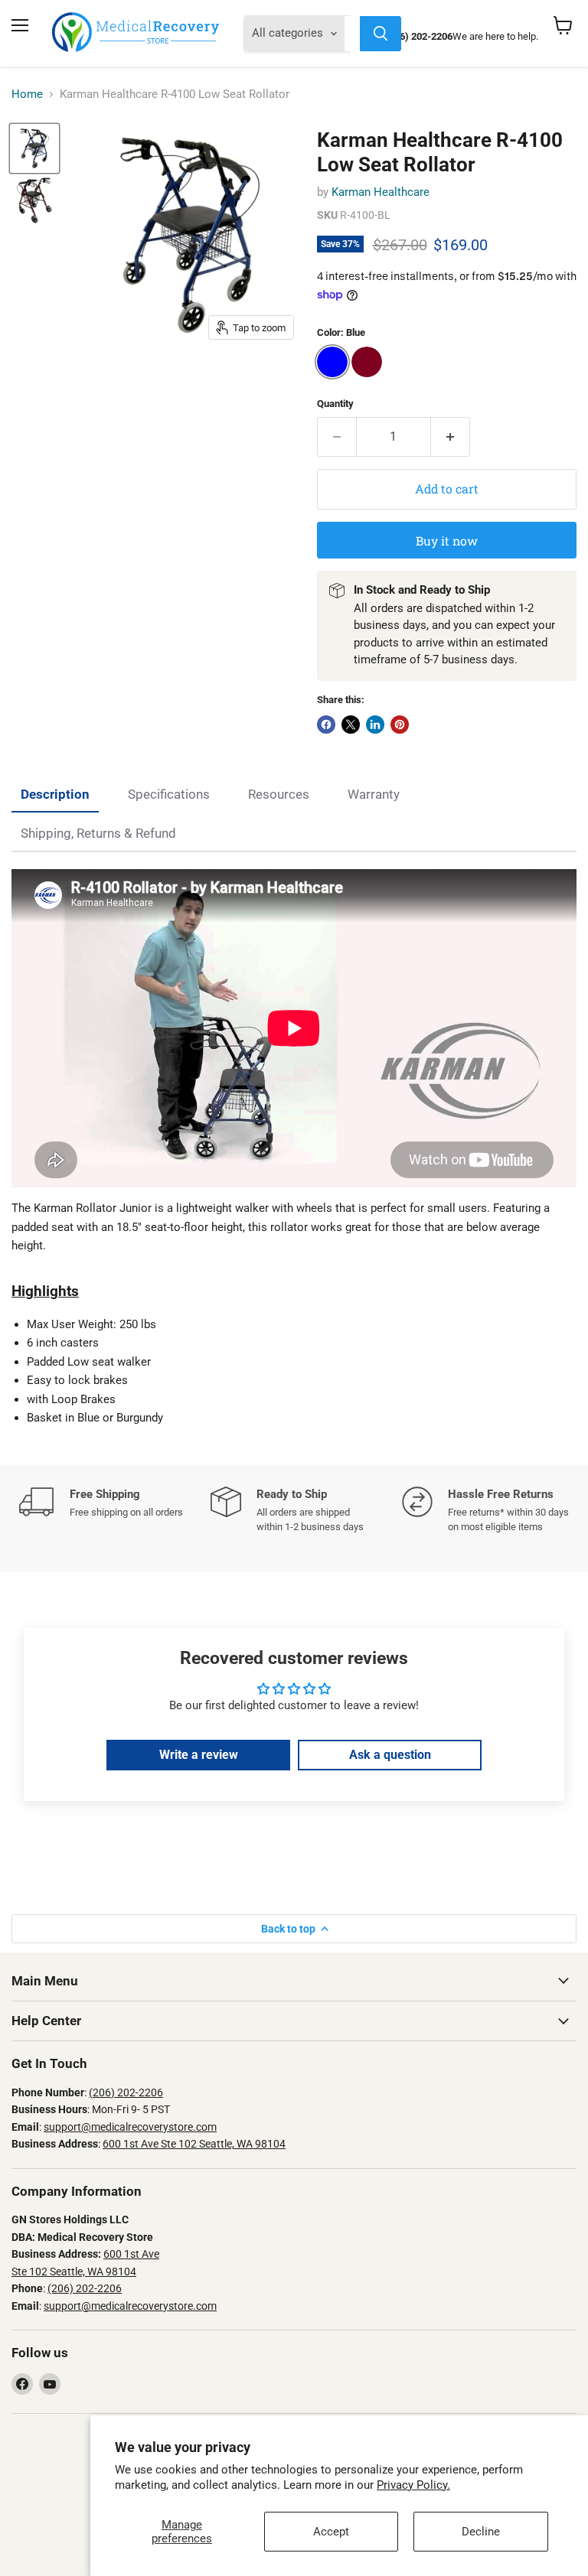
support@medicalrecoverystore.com (130, 2127)
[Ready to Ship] (306, 1510)
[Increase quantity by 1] (451, 437)
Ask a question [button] (390, 1755)
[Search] (381, 34)
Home (27, 94)
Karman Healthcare (381, 192)
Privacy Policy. (413, 2485)
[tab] (55, 795)
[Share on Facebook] (326, 725)
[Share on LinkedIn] (375, 725)
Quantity (335, 404)
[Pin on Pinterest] (400, 725)
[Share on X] (351, 725)
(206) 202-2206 (126, 2092)
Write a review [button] (199, 1755)
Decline (481, 2532)
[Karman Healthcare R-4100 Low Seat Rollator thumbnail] (34, 148)
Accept (331, 2532)
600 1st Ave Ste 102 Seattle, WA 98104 (194, 2144)
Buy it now (447, 541)
